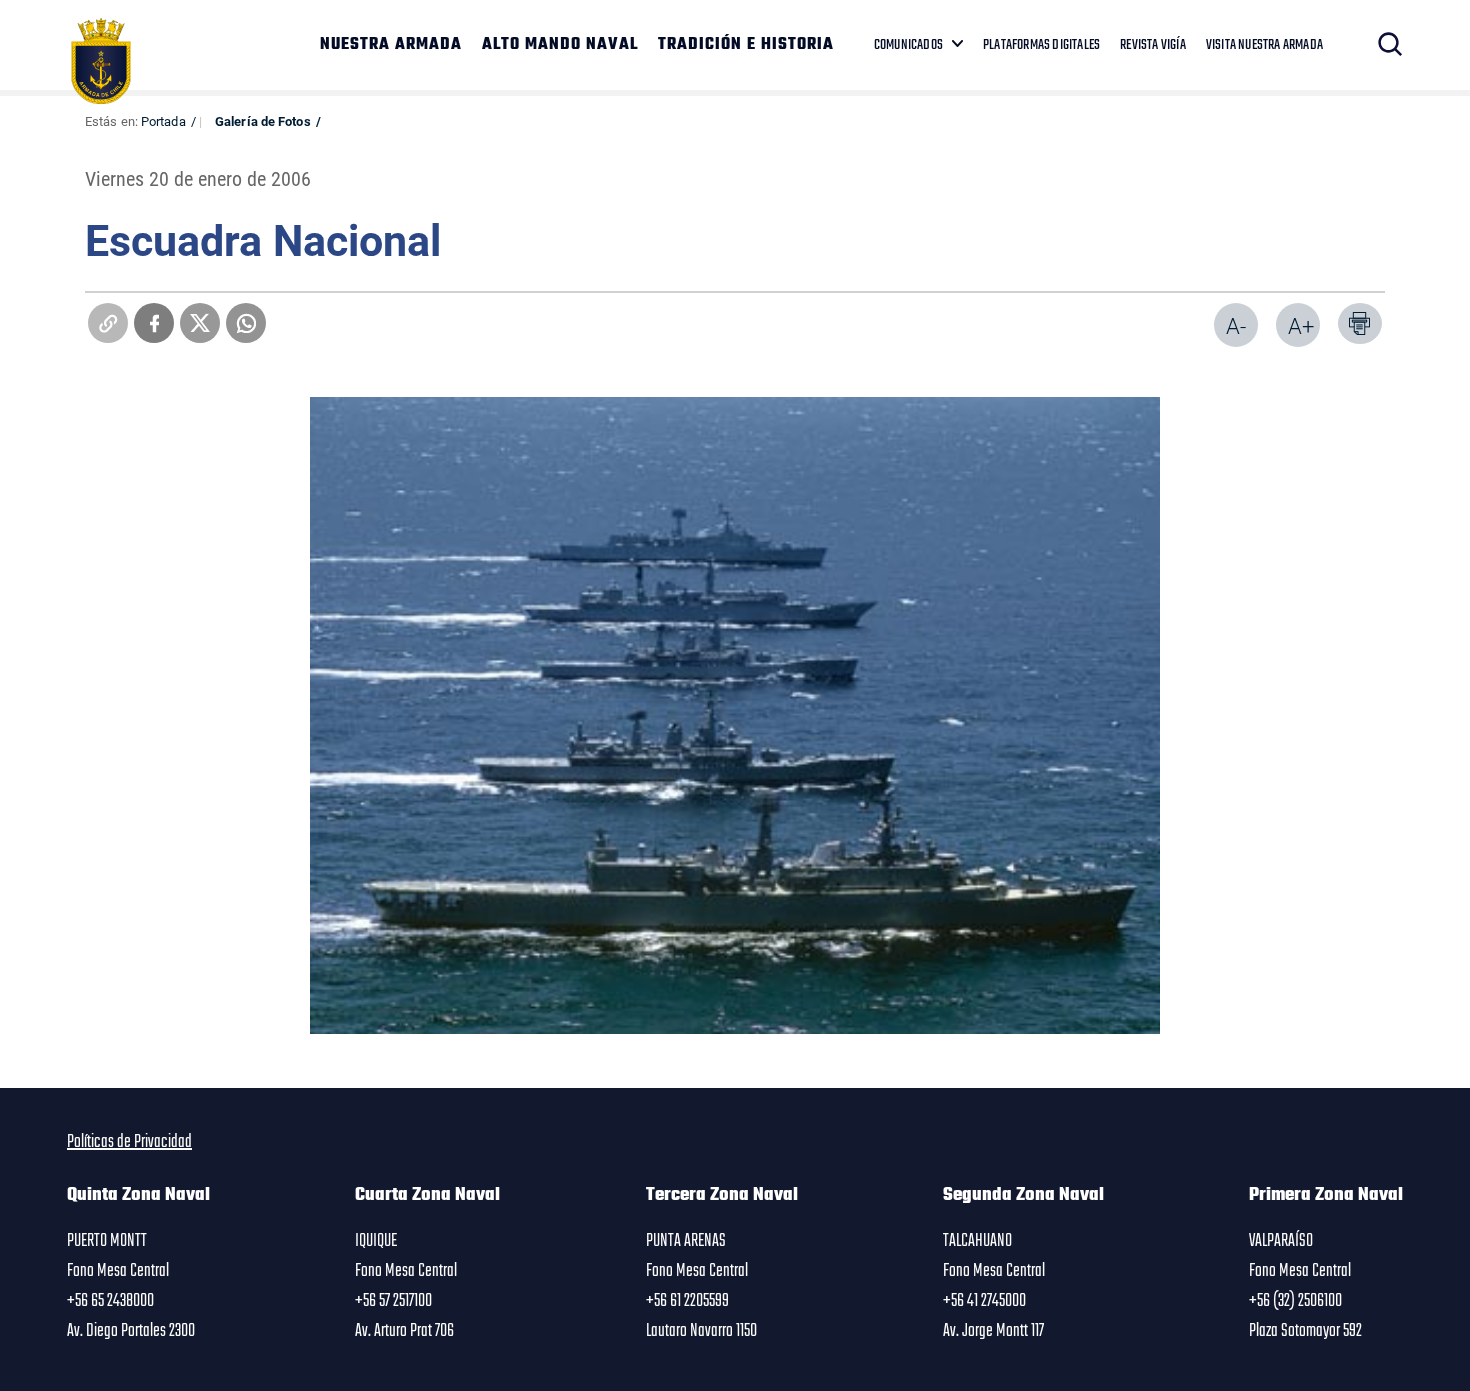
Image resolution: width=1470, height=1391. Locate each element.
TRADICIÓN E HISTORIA (746, 45)
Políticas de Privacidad (129, 1142)
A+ (1301, 325)
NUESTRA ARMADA (391, 45)
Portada (163, 121)
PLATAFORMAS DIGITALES (1041, 45)
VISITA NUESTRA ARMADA (1264, 45)
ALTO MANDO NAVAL (560, 45)
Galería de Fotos (263, 121)
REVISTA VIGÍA (1153, 45)
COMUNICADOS (908, 45)
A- (1236, 325)
